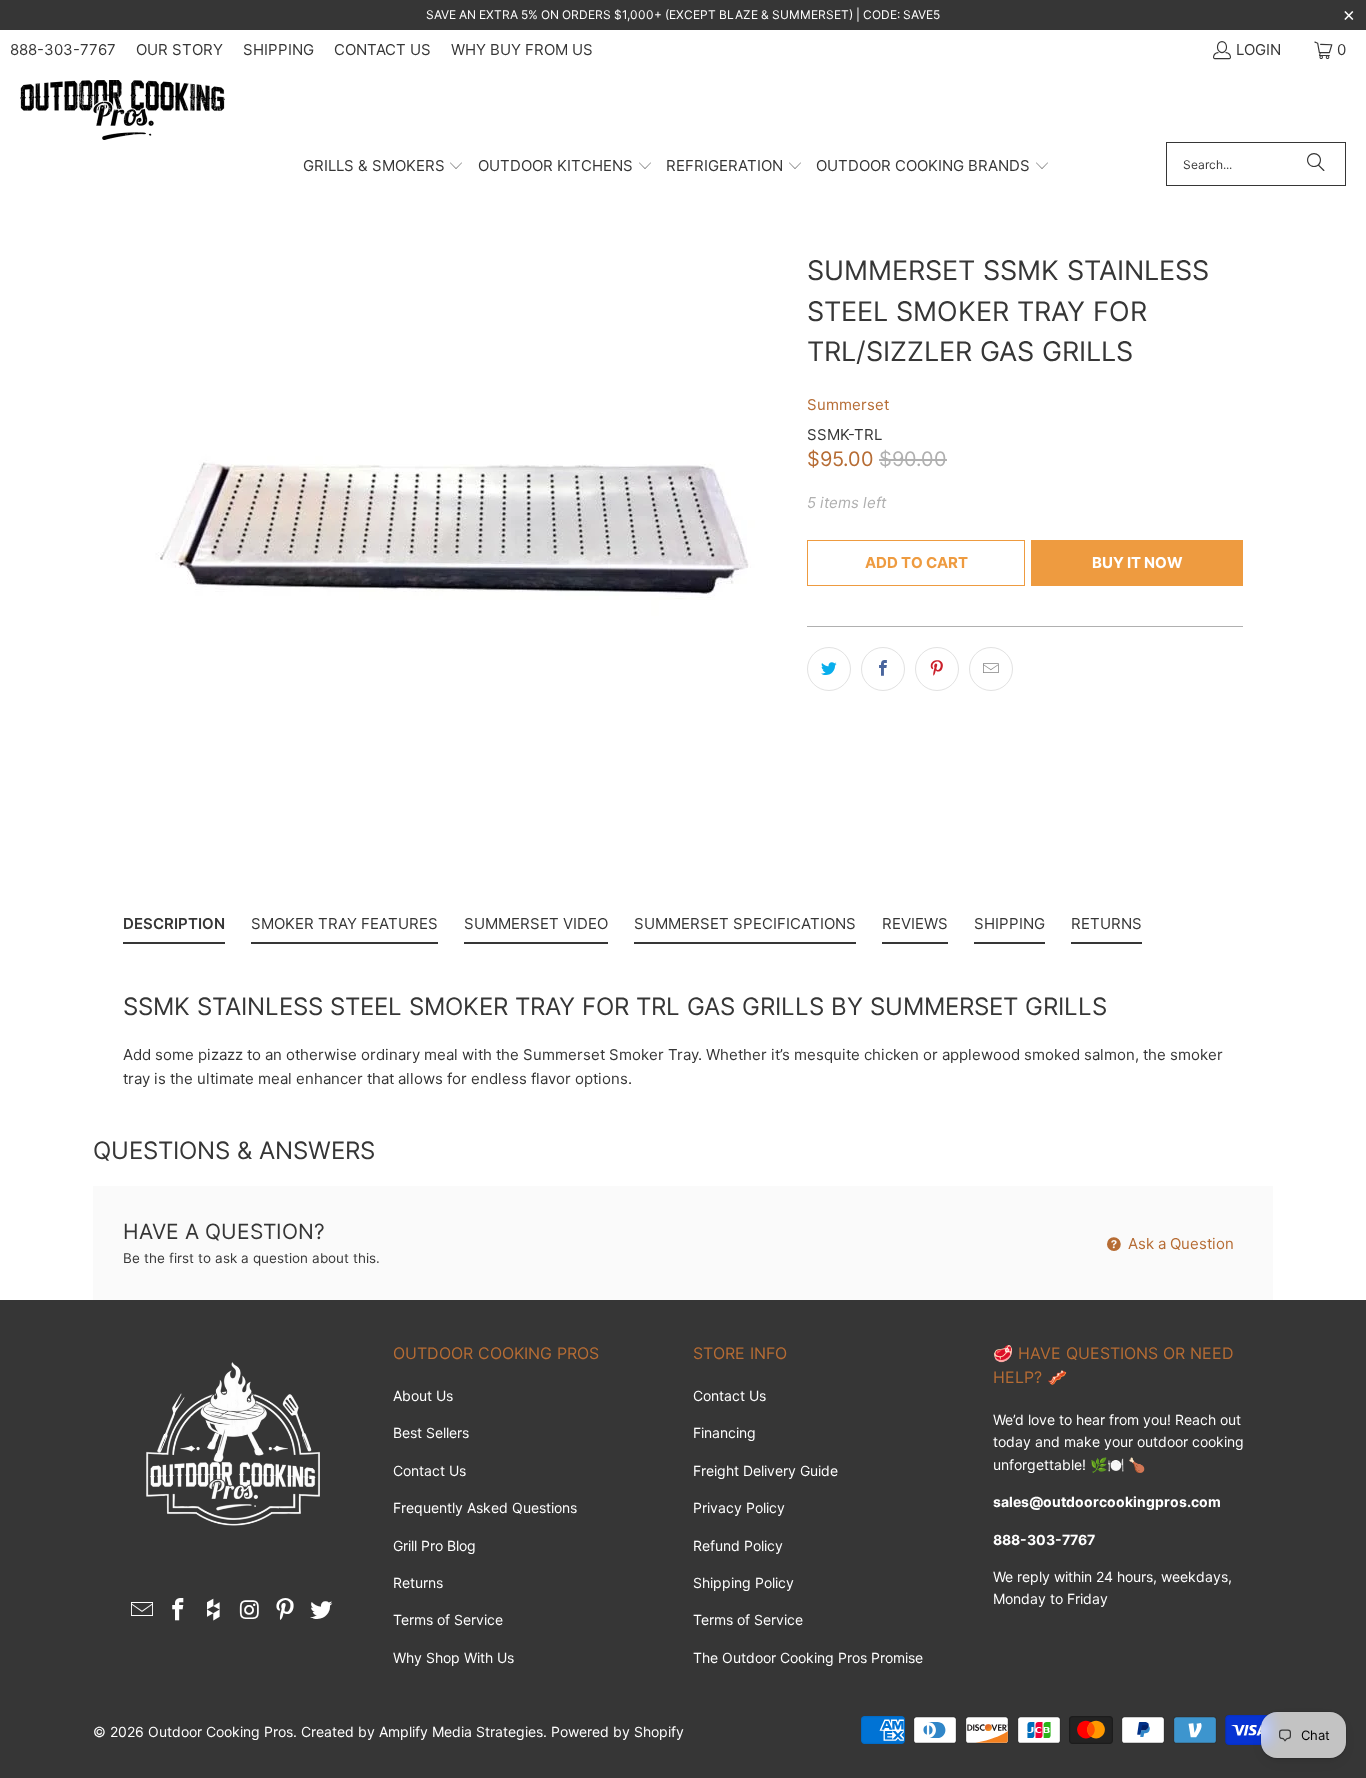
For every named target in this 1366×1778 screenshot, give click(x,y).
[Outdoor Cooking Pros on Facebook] (179, 1610)
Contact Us (382, 49)
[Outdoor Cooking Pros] (122, 111)
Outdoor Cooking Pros (220, 1731)
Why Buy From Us (522, 49)
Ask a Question (1179, 1243)
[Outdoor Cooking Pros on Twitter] (321, 1610)
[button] (384, 167)
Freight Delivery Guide (765, 1470)
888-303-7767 (63, 49)
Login (1258, 49)
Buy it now (1137, 562)
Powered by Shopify (617, 1731)
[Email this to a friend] (991, 669)
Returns (418, 1582)
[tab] (174, 928)
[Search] (1316, 164)
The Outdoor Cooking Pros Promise (808, 1657)
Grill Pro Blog (434, 1545)
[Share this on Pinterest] (937, 669)
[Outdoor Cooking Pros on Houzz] (214, 1610)
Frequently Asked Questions (485, 1507)
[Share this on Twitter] (829, 669)
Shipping (278, 49)
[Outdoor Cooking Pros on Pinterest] (286, 1610)
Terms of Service (448, 1619)
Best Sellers (431, 1432)
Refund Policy (738, 1545)
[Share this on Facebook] (883, 669)
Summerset (848, 404)
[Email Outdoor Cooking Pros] (143, 1610)
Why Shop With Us (453, 1657)
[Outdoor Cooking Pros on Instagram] (250, 1610)
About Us (423, 1395)
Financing (724, 1432)
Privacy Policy (739, 1507)
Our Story (179, 49)
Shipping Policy (743, 1582)
